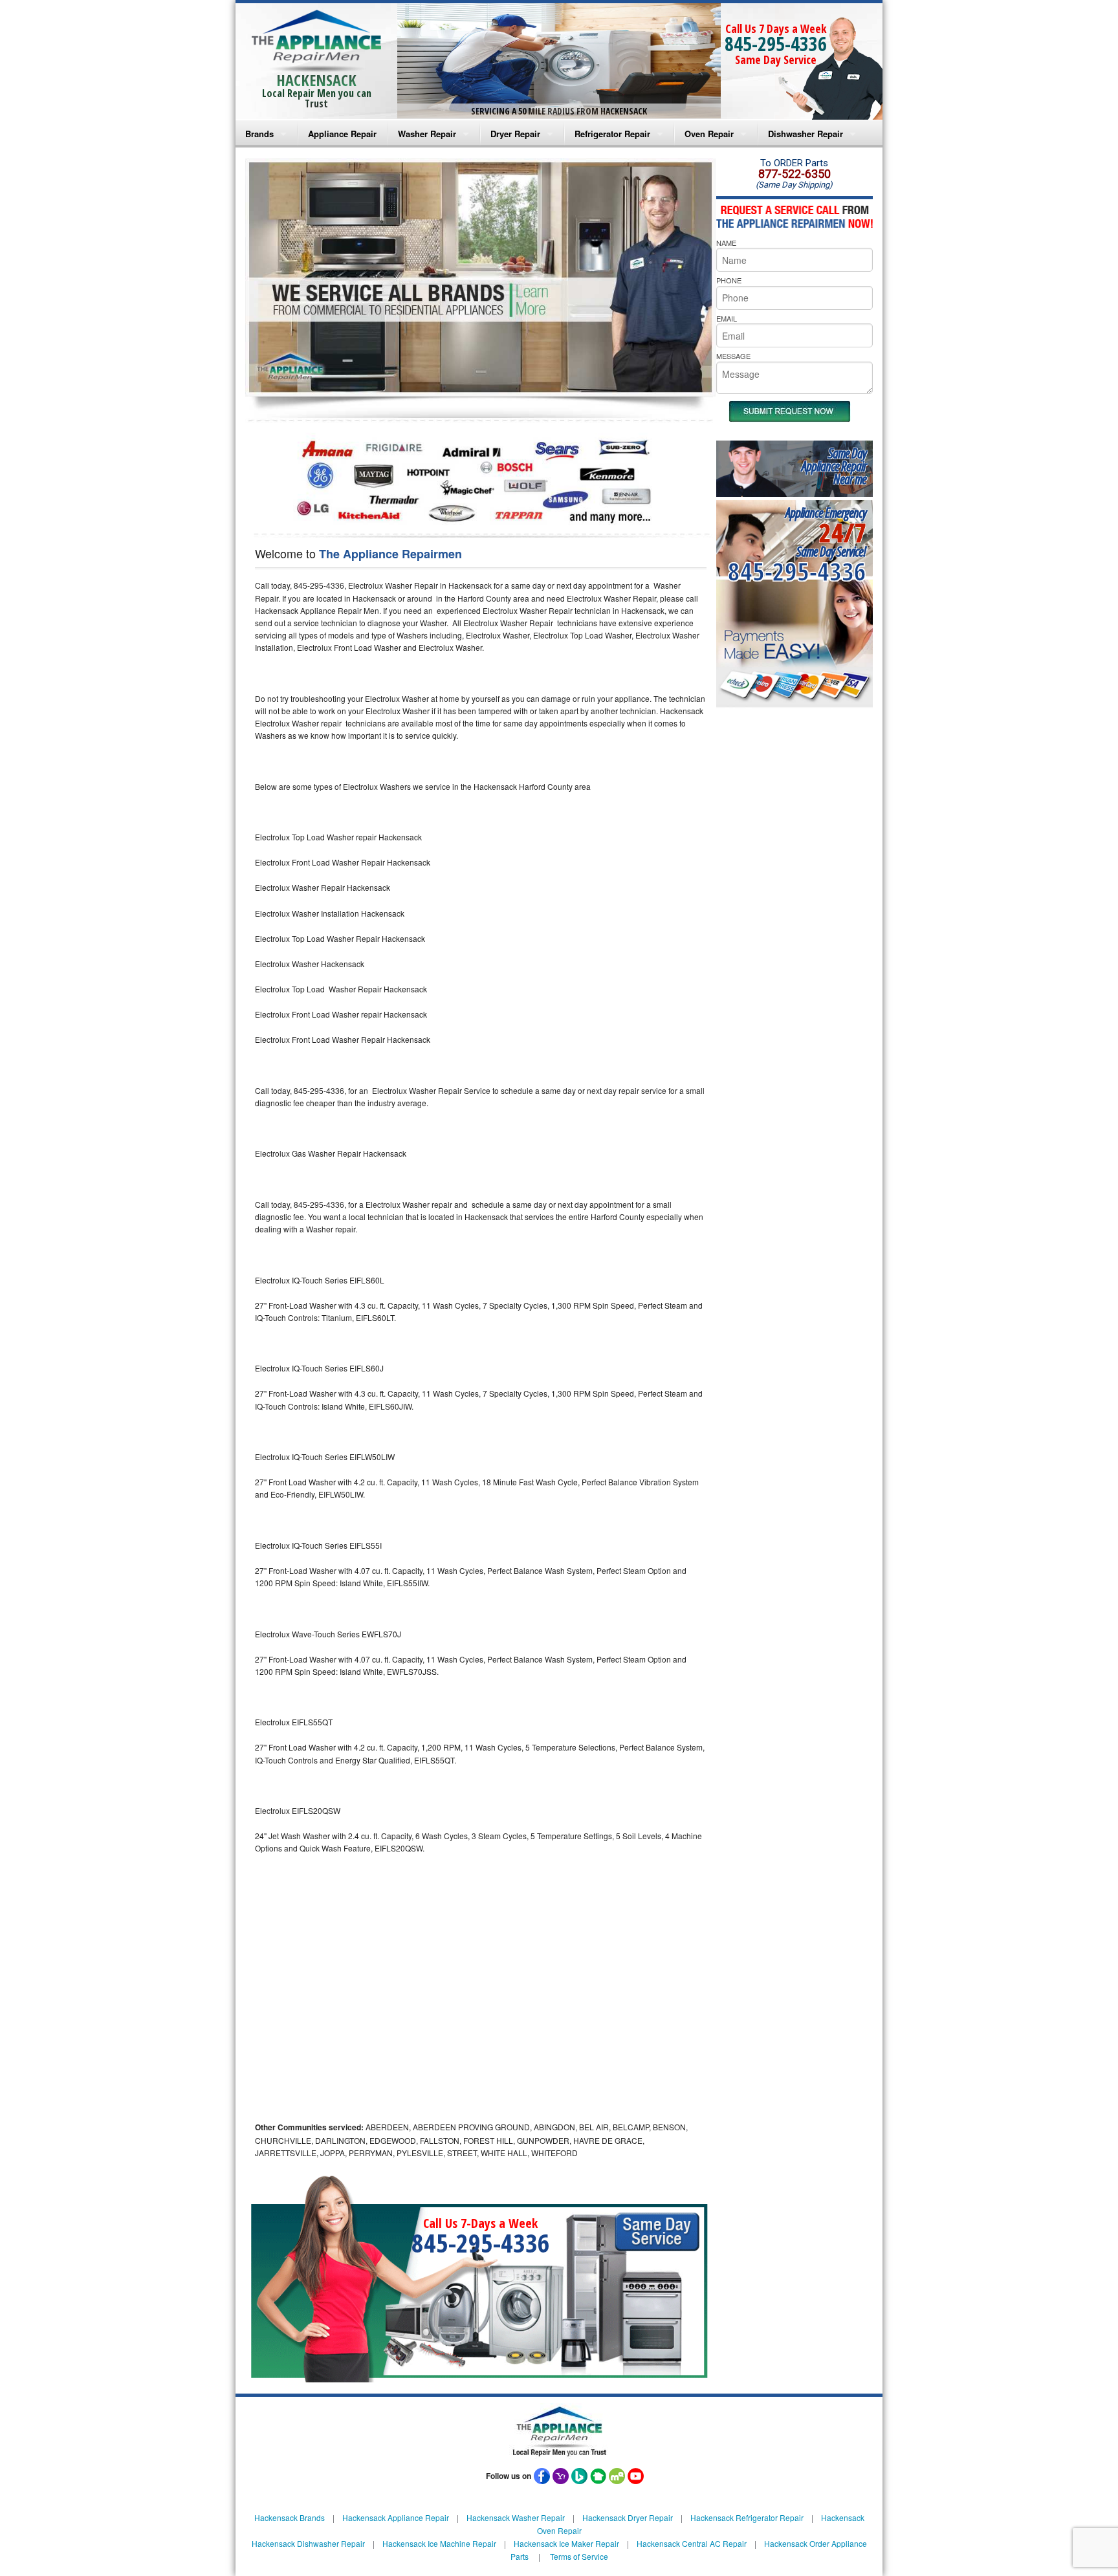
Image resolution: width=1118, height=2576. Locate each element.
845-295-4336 (776, 44)
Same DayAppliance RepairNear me (834, 466)
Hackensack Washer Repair (516, 2517)
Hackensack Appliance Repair (396, 2517)
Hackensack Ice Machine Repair (439, 2543)
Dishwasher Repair (806, 134)
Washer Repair (427, 134)
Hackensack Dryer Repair (628, 2517)
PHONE (729, 280)
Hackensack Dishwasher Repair (308, 2543)
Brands (259, 134)
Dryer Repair (515, 134)
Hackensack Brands (290, 2517)
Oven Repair (709, 134)
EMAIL (727, 318)
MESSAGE (733, 356)
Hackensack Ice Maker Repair (566, 2543)
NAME (726, 243)
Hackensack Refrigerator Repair (747, 2517)
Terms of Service (579, 2556)
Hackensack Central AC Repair (692, 2543)
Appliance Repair (342, 134)
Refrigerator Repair (612, 134)
